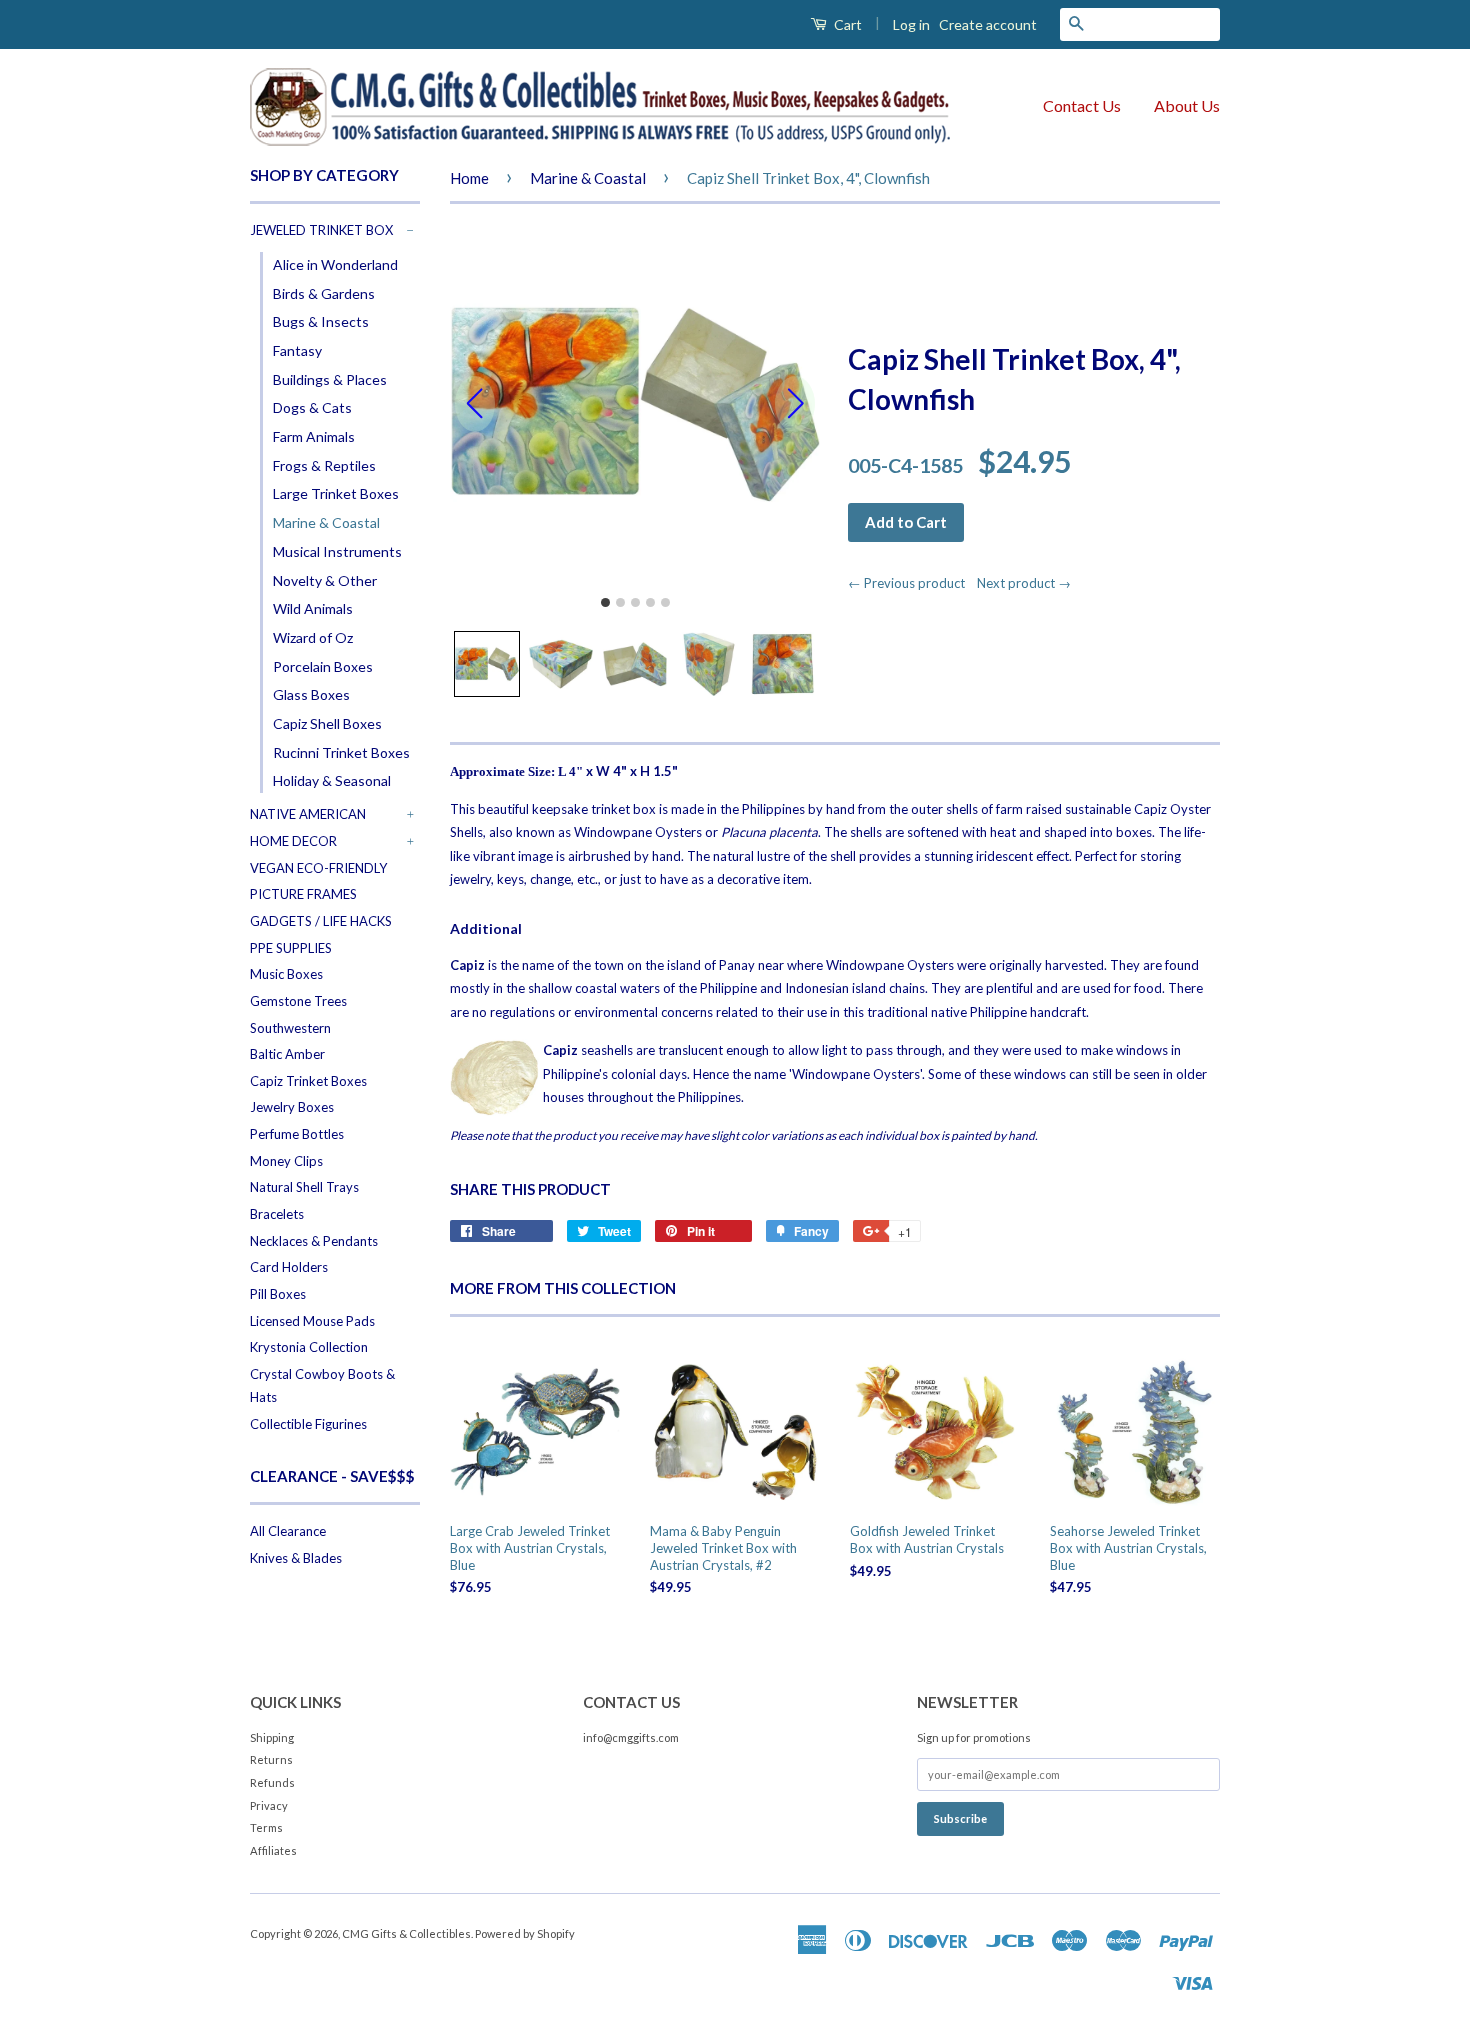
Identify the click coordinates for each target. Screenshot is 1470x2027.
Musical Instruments (337, 551)
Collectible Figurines (308, 1424)
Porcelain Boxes (323, 666)
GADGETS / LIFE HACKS (321, 921)
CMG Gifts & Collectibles (406, 1933)
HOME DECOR (293, 841)
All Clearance (288, 1531)
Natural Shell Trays (304, 1187)
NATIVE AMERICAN (308, 814)
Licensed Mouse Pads (312, 1321)
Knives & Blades (296, 1558)
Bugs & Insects (321, 321)
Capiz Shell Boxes (327, 723)
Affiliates (273, 1850)
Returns (271, 1759)
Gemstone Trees (298, 1001)
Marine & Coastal (326, 522)
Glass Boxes (311, 694)
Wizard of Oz (313, 637)
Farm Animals (314, 436)
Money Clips (286, 1161)
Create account (988, 24)
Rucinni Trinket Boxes (341, 752)
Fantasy (297, 350)
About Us (1187, 105)
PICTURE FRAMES (303, 894)
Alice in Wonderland (335, 264)
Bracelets (277, 1214)
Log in (911, 24)
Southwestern (290, 1028)
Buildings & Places (330, 379)
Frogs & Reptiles (324, 465)
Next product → (1024, 583)
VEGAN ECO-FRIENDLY (318, 868)
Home (469, 178)
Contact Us (1082, 105)
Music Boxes (286, 974)
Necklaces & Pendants (314, 1241)
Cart (846, 24)
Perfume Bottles (297, 1134)
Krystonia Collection (309, 1347)
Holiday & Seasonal (332, 780)
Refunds (272, 1782)
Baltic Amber (287, 1054)
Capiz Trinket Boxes (308, 1081)
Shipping (272, 1737)
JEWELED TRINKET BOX (321, 230)
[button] (487, 664)
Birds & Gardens (324, 293)
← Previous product (911, 583)
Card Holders (289, 1267)
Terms (266, 1827)
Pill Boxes (278, 1294)
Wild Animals (313, 608)
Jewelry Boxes (292, 1107)
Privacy (269, 1805)
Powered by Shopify (525, 1933)
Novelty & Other (325, 580)
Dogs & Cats (312, 407)
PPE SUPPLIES (291, 948)
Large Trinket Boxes (336, 493)
